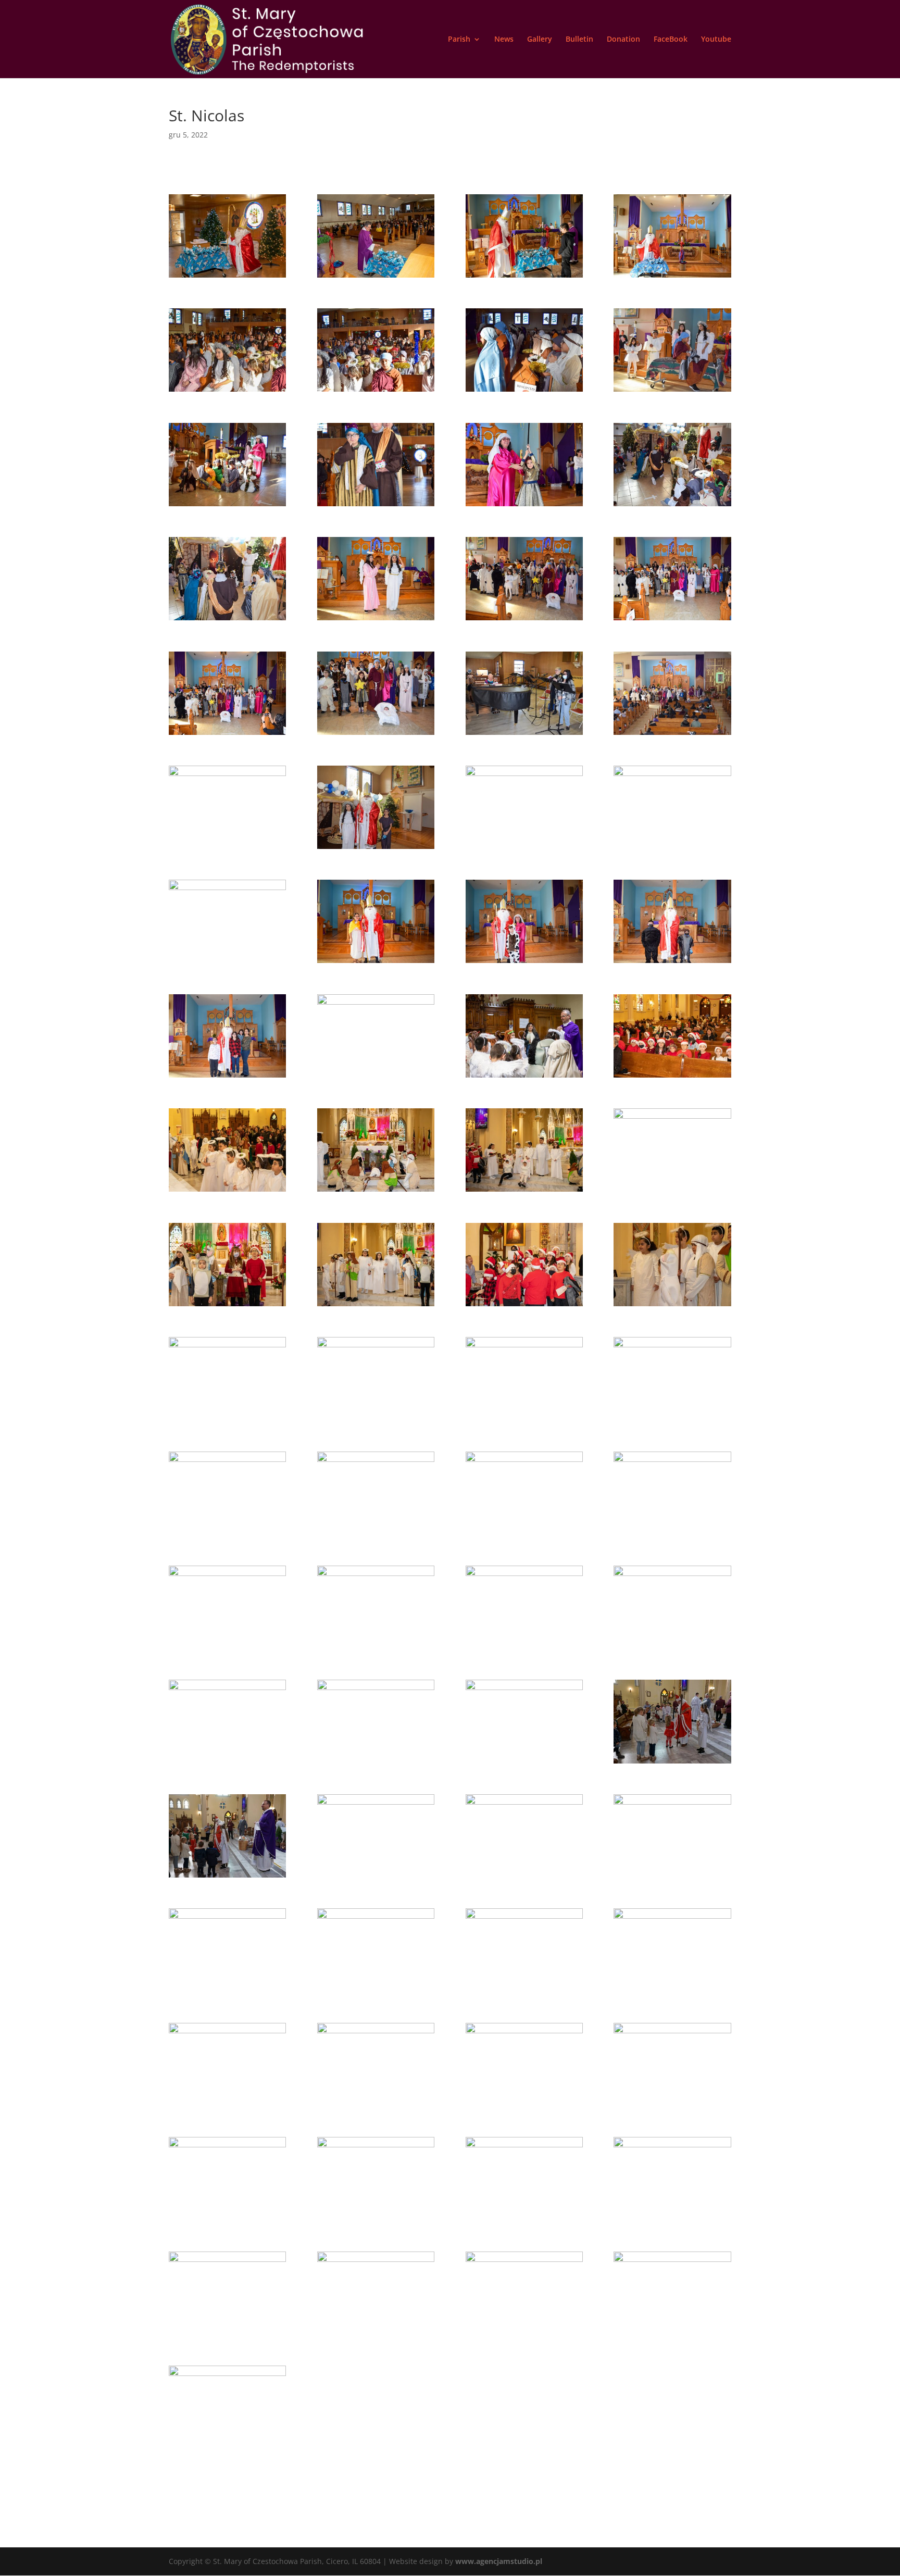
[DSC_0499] (376, 849)
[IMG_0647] (524, 1306)
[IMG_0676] (227, 1649)
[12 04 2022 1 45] (524, 2106)
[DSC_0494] (672, 735)
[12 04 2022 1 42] (376, 2106)
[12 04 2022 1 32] (524, 1991)
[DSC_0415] (524, 391)
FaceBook (671, 40)
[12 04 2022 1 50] (227, 2220)
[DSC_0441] (227, 506)
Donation (623, 40)
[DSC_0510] (227, 1077)
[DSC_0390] (227, 277)
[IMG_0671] (524, 1535)
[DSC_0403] (672, 277)
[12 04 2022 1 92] (227, 2449)
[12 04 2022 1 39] (672, 1991)
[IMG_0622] (376, 1191)
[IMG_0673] (672, 1535)
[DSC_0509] (672, 963)
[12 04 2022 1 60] (672, 2220)
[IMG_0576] (376, 1077)
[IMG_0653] (227, 1420)
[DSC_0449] (376, 506)
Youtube (716, 40)
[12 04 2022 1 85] (672, 2335)
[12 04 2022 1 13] (524, 1763)
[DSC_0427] (672, 391)
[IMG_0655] (376, 1420)
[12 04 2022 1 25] (227, 1991)
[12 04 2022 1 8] (376, 1763)
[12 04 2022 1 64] (376, 2335)
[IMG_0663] (672, 1420)
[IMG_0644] (672, 1191)
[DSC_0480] (672, 620)
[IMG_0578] (524, 1077)
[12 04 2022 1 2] (672, 1649)
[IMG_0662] (524, 1420)
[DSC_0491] (524, 735)
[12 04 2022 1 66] (524, 2335)
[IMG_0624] (524, 1191)
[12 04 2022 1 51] (376, 2220)
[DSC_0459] (524, 506)
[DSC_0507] (524, 963)
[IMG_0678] (376, 1649)
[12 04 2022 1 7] (227, 1763)
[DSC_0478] (524, 620)
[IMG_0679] (524, 1649)
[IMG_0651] (672, 1306)
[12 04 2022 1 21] (376, 1877)
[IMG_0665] (227, 1535)
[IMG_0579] (672, 1077)
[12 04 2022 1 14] (672, 1763)
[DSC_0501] (524, 849)
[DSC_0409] (227, 391)
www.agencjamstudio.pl (499, 2561)
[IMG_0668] (376, 1535)
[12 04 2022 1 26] (376, 1991)
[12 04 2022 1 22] (524, 1877)
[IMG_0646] (376, 1306)
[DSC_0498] (227, 849)
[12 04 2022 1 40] (227, 2106)
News (504, 40)
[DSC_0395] (376, 277)
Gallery (540, 40)
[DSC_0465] (672, 506)
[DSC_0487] (376, 735)
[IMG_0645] (227, 1306)
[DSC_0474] (376, 620)
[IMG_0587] (227, 1191)
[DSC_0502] (672, 849)
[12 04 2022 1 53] (524, 2220)
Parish (459, 40)
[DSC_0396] (524, 277)
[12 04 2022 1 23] (672, 1877)
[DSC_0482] (227, 735)
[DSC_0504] (227, 963)
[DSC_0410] (376, 391)
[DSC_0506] (376, 963)
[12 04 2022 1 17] (227, 1877)
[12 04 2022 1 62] (227, 2335)
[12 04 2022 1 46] (672, 2106)
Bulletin (579, 40)
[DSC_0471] (227, 620)
